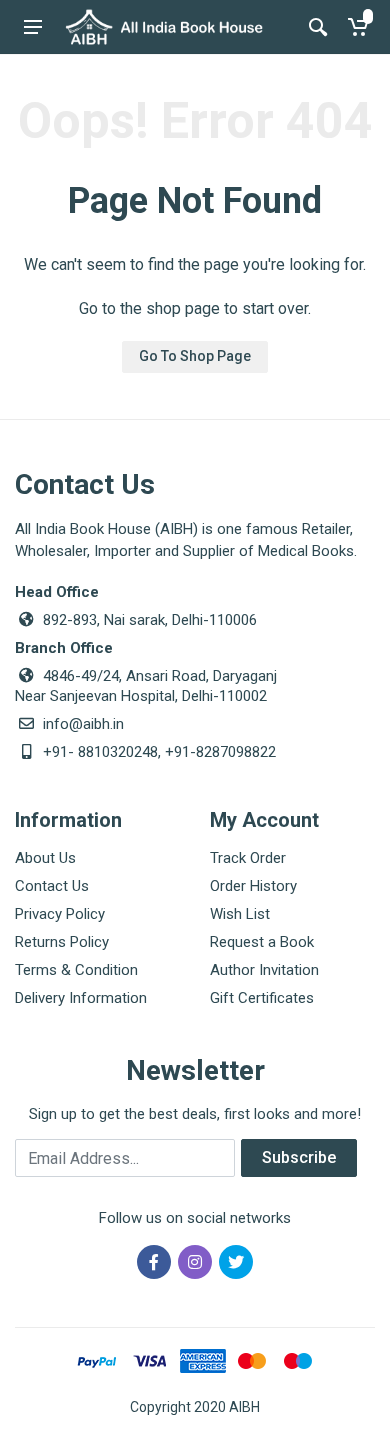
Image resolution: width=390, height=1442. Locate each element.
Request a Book (262, 942)
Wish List (240, 914)
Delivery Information (81, 998)
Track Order (248, 858)
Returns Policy (62, 942)
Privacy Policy (60, 914)
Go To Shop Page (195, 356)
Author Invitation (264, 970)
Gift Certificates (262, 998)
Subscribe (299, 1157)
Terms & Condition (76, 970)
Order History (253, 886)
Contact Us (52, 886)
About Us (45, 858)
